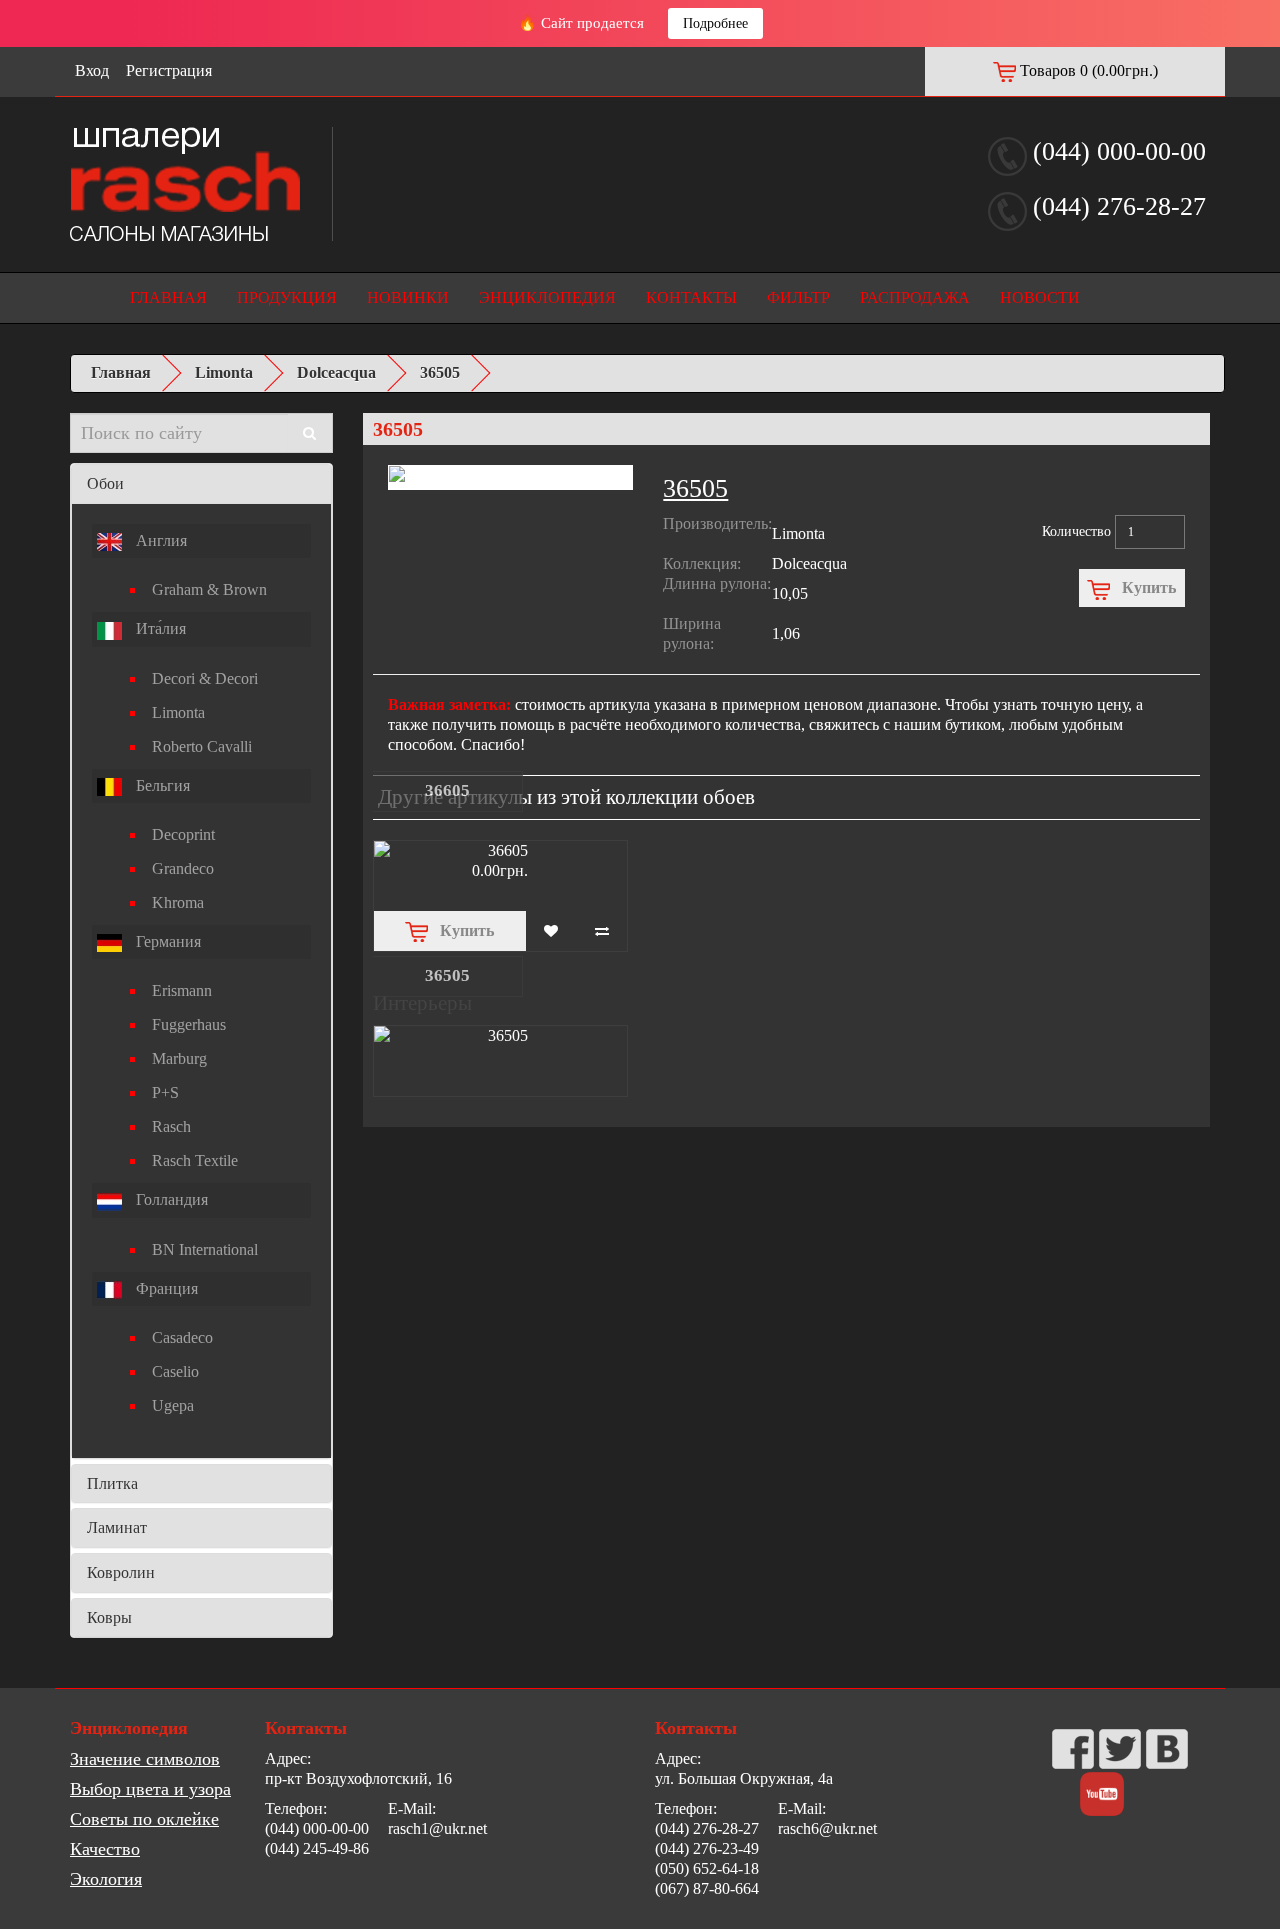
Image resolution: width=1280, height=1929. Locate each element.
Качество (105, 1849)
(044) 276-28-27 (1119, 206)
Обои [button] (105, 483)
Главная (168, 297)
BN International (205, 1249)
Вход (92, 70)
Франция (165, 1288)
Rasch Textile (195, 1160)
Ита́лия (159, 628)
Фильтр (798, 297)
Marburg (179, 1058)
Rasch (171, 1126)
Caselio (175, 1371)
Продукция (287, 297)
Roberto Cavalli (202, 746)
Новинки (408, 297)
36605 (447, 790)
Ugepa (173, 1405)
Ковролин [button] (121, 1572)
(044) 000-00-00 (1119, 151)
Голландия (170, 1199)
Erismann (182, 990)
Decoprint (183, 834)
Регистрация (169, 70)
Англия (159, 540)
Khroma (178, 902)
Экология (106, 1879)
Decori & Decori (205, 678)
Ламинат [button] (117, 1527)
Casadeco (182, 1337)
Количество (1076, 531)
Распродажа (915, 297)
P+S (165, 1092)
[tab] (201, 484)
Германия (166, 941)
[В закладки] (551, 931)
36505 (440, 372)
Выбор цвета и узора (150, 1789)
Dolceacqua (336, 372)
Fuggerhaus (189, 1024)
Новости (1040, 297)
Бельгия (161, 785)
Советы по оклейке (144, 1819)
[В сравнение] (602, 931)
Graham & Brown (209, 589)
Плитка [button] (112, 1483)
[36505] (501, 1036)
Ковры (109, 1617)
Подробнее (715, 23)
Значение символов (145, 1759)
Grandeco (183, 868)
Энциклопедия (547, 297)
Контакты (691, 297)
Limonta (224, 372)
